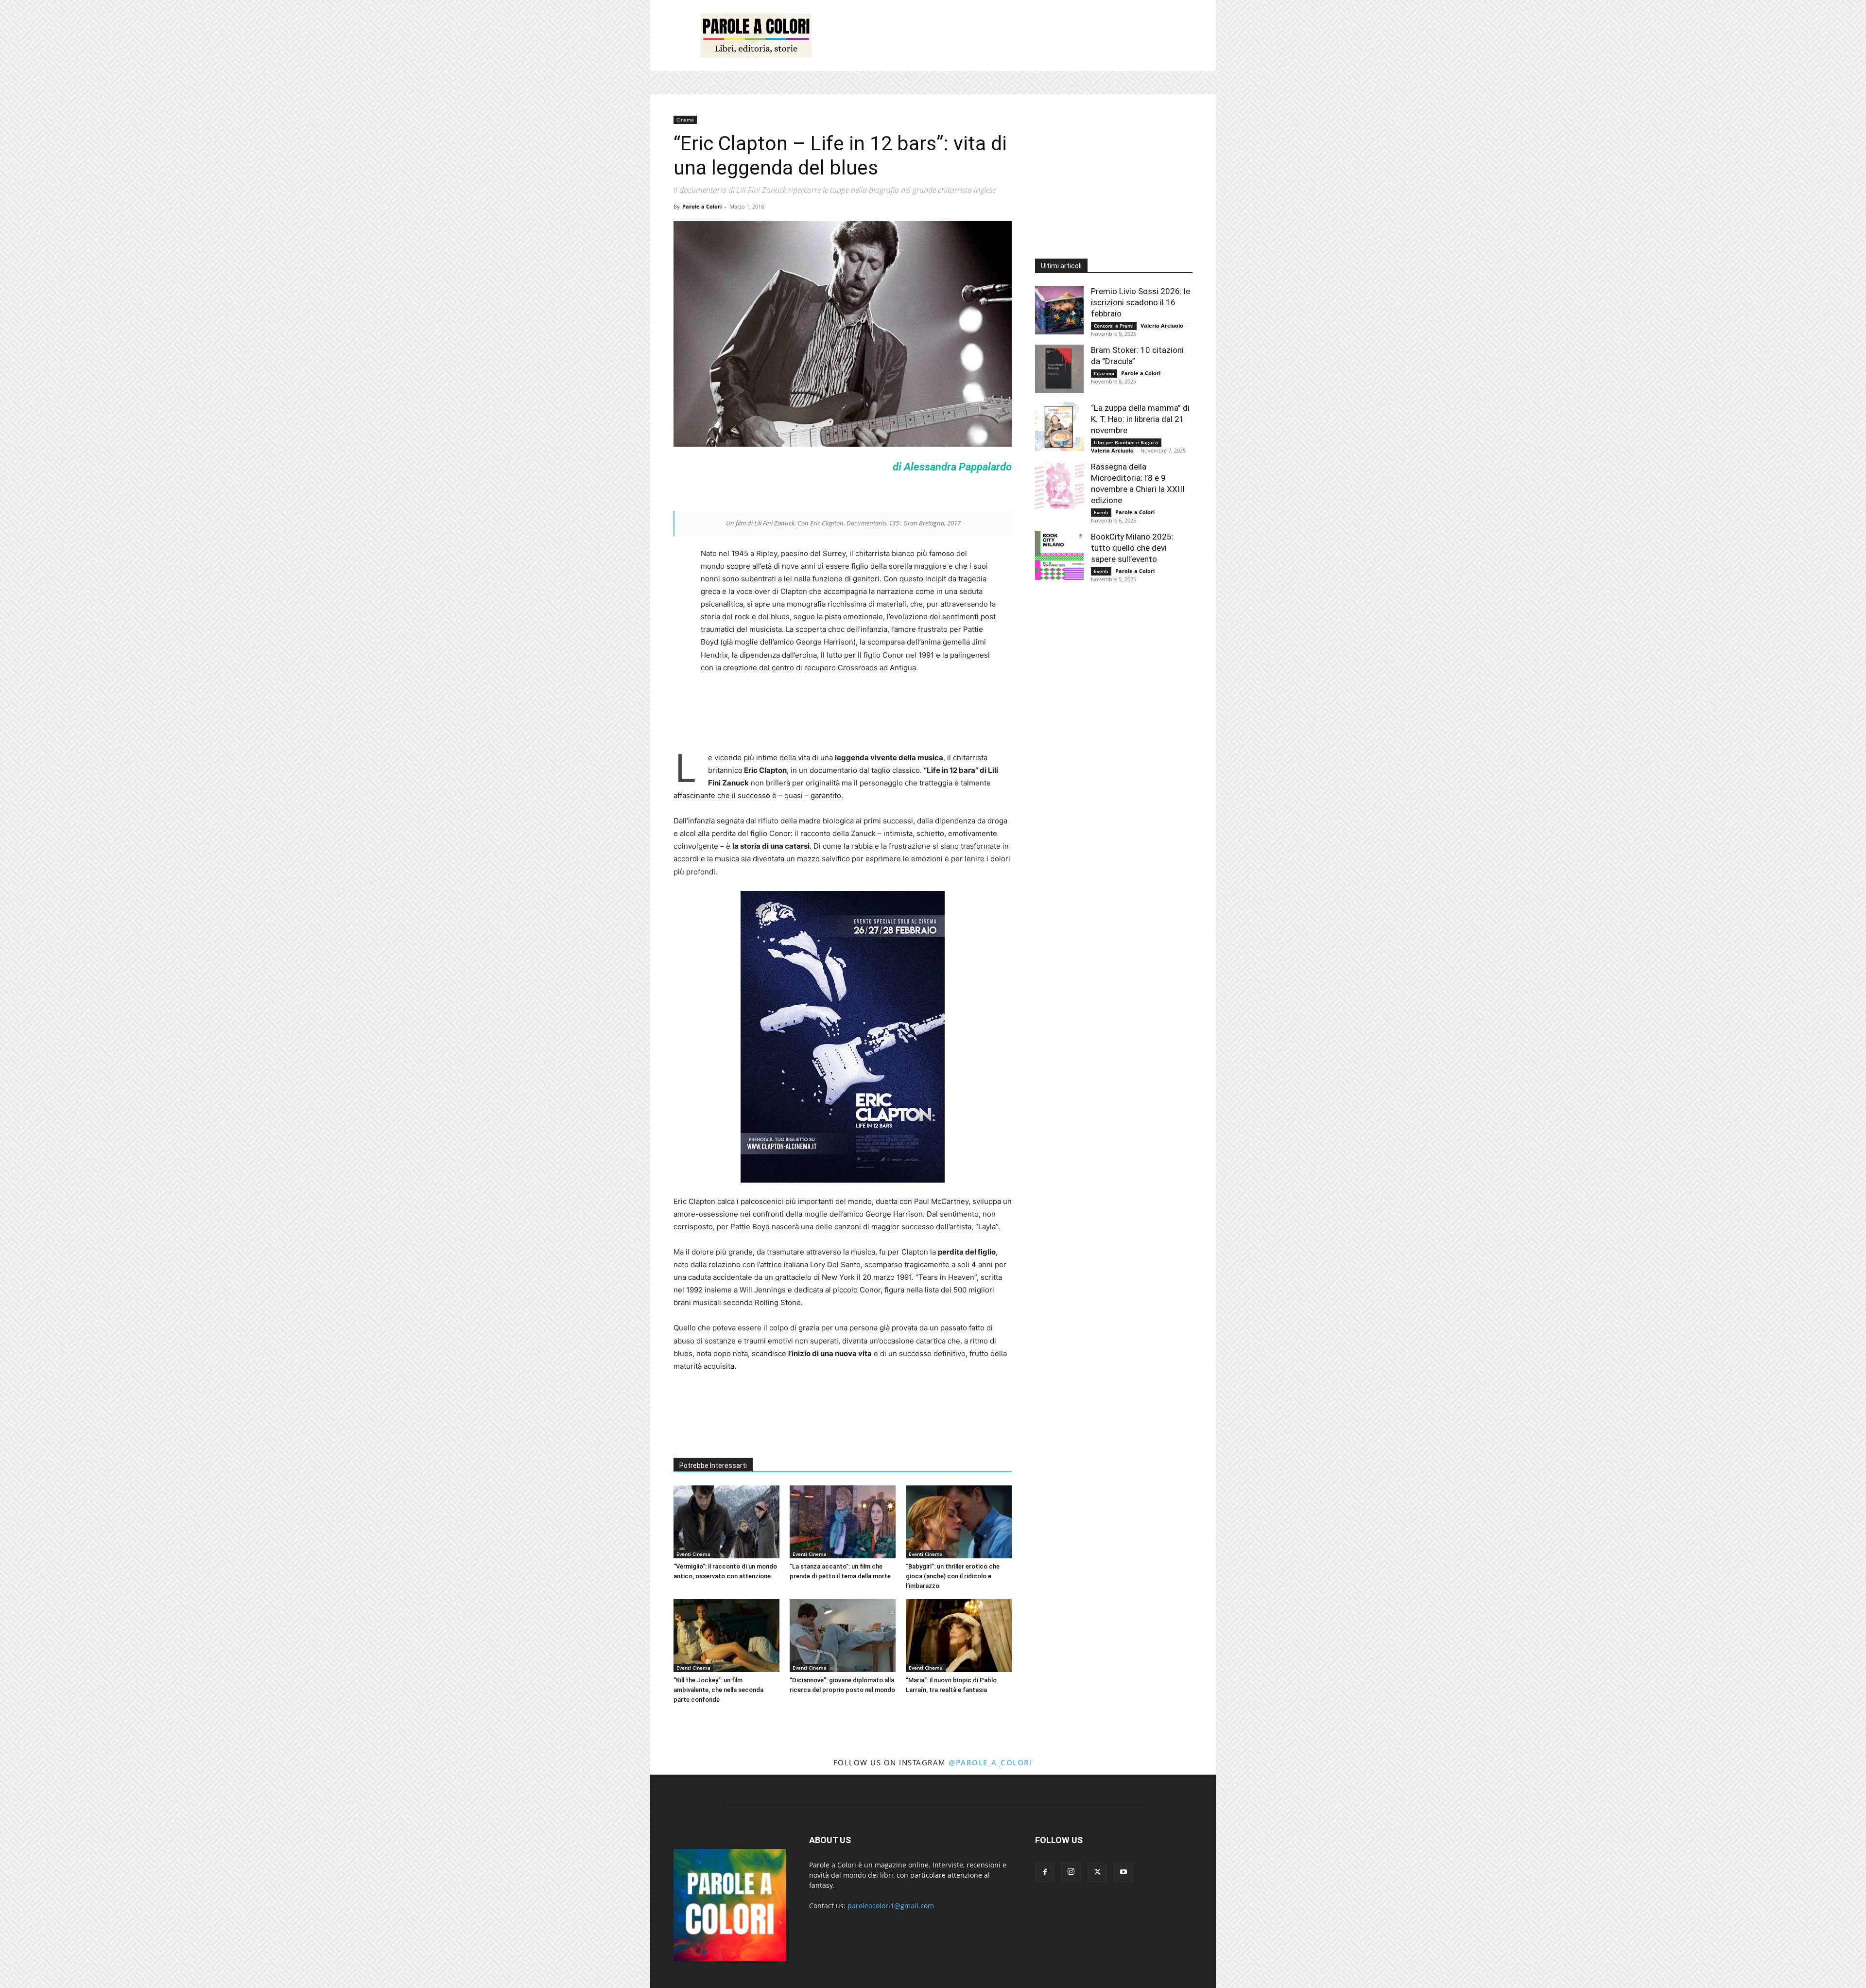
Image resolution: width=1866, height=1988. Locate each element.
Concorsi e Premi (1114, 326)
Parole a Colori (702, 206)
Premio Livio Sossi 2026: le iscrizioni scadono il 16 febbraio (1140, 302)
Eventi (1101, 512)
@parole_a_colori (991, 1762)
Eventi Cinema (693, 1554)
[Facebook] (1045, 1872)
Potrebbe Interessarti (713, 1465)
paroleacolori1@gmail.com (891, 1906)
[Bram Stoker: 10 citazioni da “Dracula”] (1059, 369)
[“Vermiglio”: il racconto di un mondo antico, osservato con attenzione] (726, 1522)
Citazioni (1104, 373)
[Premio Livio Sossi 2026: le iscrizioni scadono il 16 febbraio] (1059, 310)
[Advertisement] (1016, 35)
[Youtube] (1123, 1872)
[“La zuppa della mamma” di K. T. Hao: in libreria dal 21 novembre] (1059, 427)
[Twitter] (1097, 1872)
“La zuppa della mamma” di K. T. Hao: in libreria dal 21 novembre (1140, 419)
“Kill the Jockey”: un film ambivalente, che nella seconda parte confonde (718, 1690)
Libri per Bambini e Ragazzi (1126, 442)
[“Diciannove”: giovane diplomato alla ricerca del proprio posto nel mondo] (843, 1636)
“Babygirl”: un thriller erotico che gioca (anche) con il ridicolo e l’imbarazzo (953, 1576)
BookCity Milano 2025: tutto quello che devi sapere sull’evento (1132, 548)
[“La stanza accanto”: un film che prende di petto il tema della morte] (843, 1522)
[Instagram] (1071, 1872)
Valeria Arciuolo (1162, 325)
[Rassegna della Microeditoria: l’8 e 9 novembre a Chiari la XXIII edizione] (1059, 486)
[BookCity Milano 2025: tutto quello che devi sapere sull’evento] (1059, 556)
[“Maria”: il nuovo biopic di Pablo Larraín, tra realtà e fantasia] (959, 1636)
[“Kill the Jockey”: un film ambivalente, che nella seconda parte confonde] (726, 1636)
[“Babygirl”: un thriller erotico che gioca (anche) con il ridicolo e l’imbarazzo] (959, 1522)
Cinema (685, 120)
